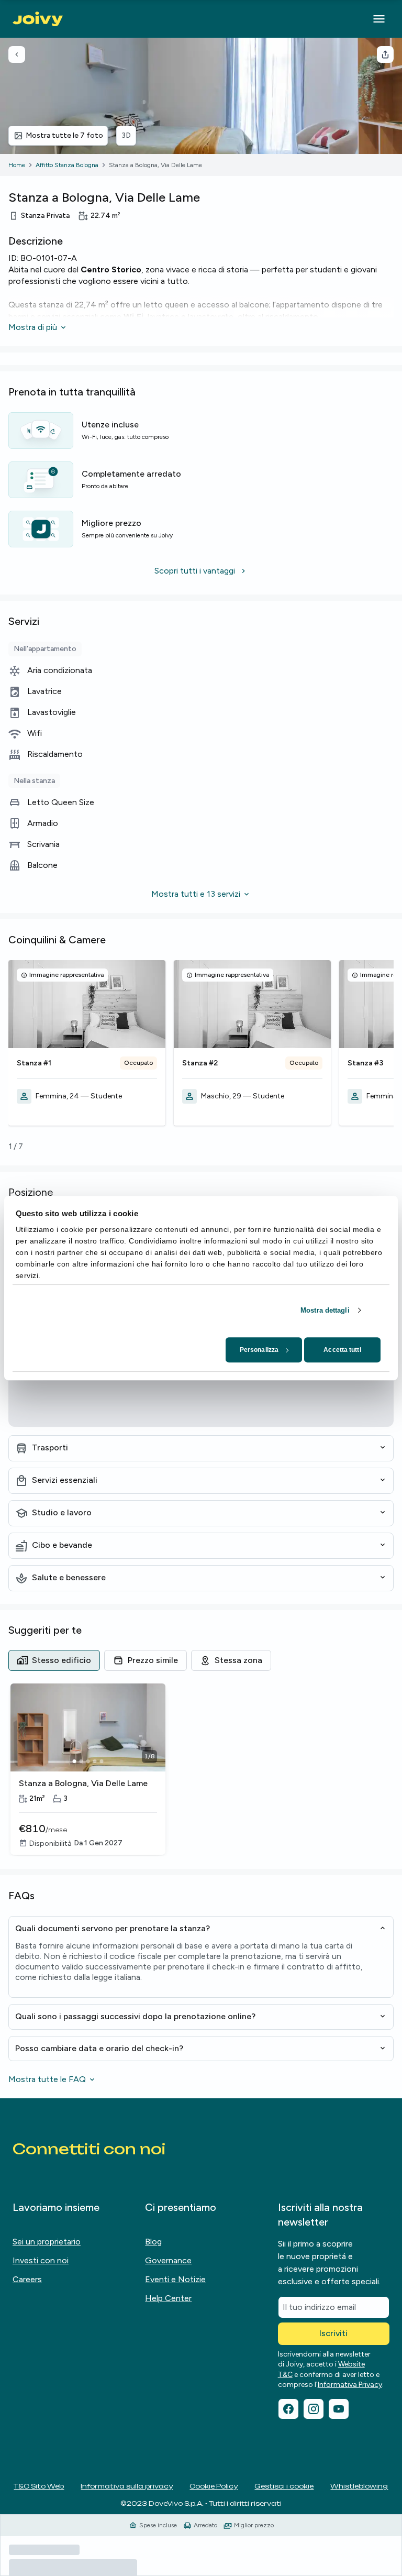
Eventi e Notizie (175, 2279)
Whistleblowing (359, 2486)
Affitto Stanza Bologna (67, 165)
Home (17, 165)
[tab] (54, 1660)
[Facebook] (288, 2409)
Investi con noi (41, 2260)
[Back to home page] (38, 19)
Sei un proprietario (47, 2242)
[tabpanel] (201, 1770)
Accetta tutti (342, 1350)
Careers (27, 2279)
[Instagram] (314, 2409)
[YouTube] (339, 2409)
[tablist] (201, 1660)
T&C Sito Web (39, 2486)
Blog (153, 2242)
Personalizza (259, 1350)
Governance (168, 2260)
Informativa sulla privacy (127, 2486)
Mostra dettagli (325, 1310)
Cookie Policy (214, 2486)
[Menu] (379, 19)
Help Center (168, 2298)
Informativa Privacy (350, 2385)
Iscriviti (333, 2333)
